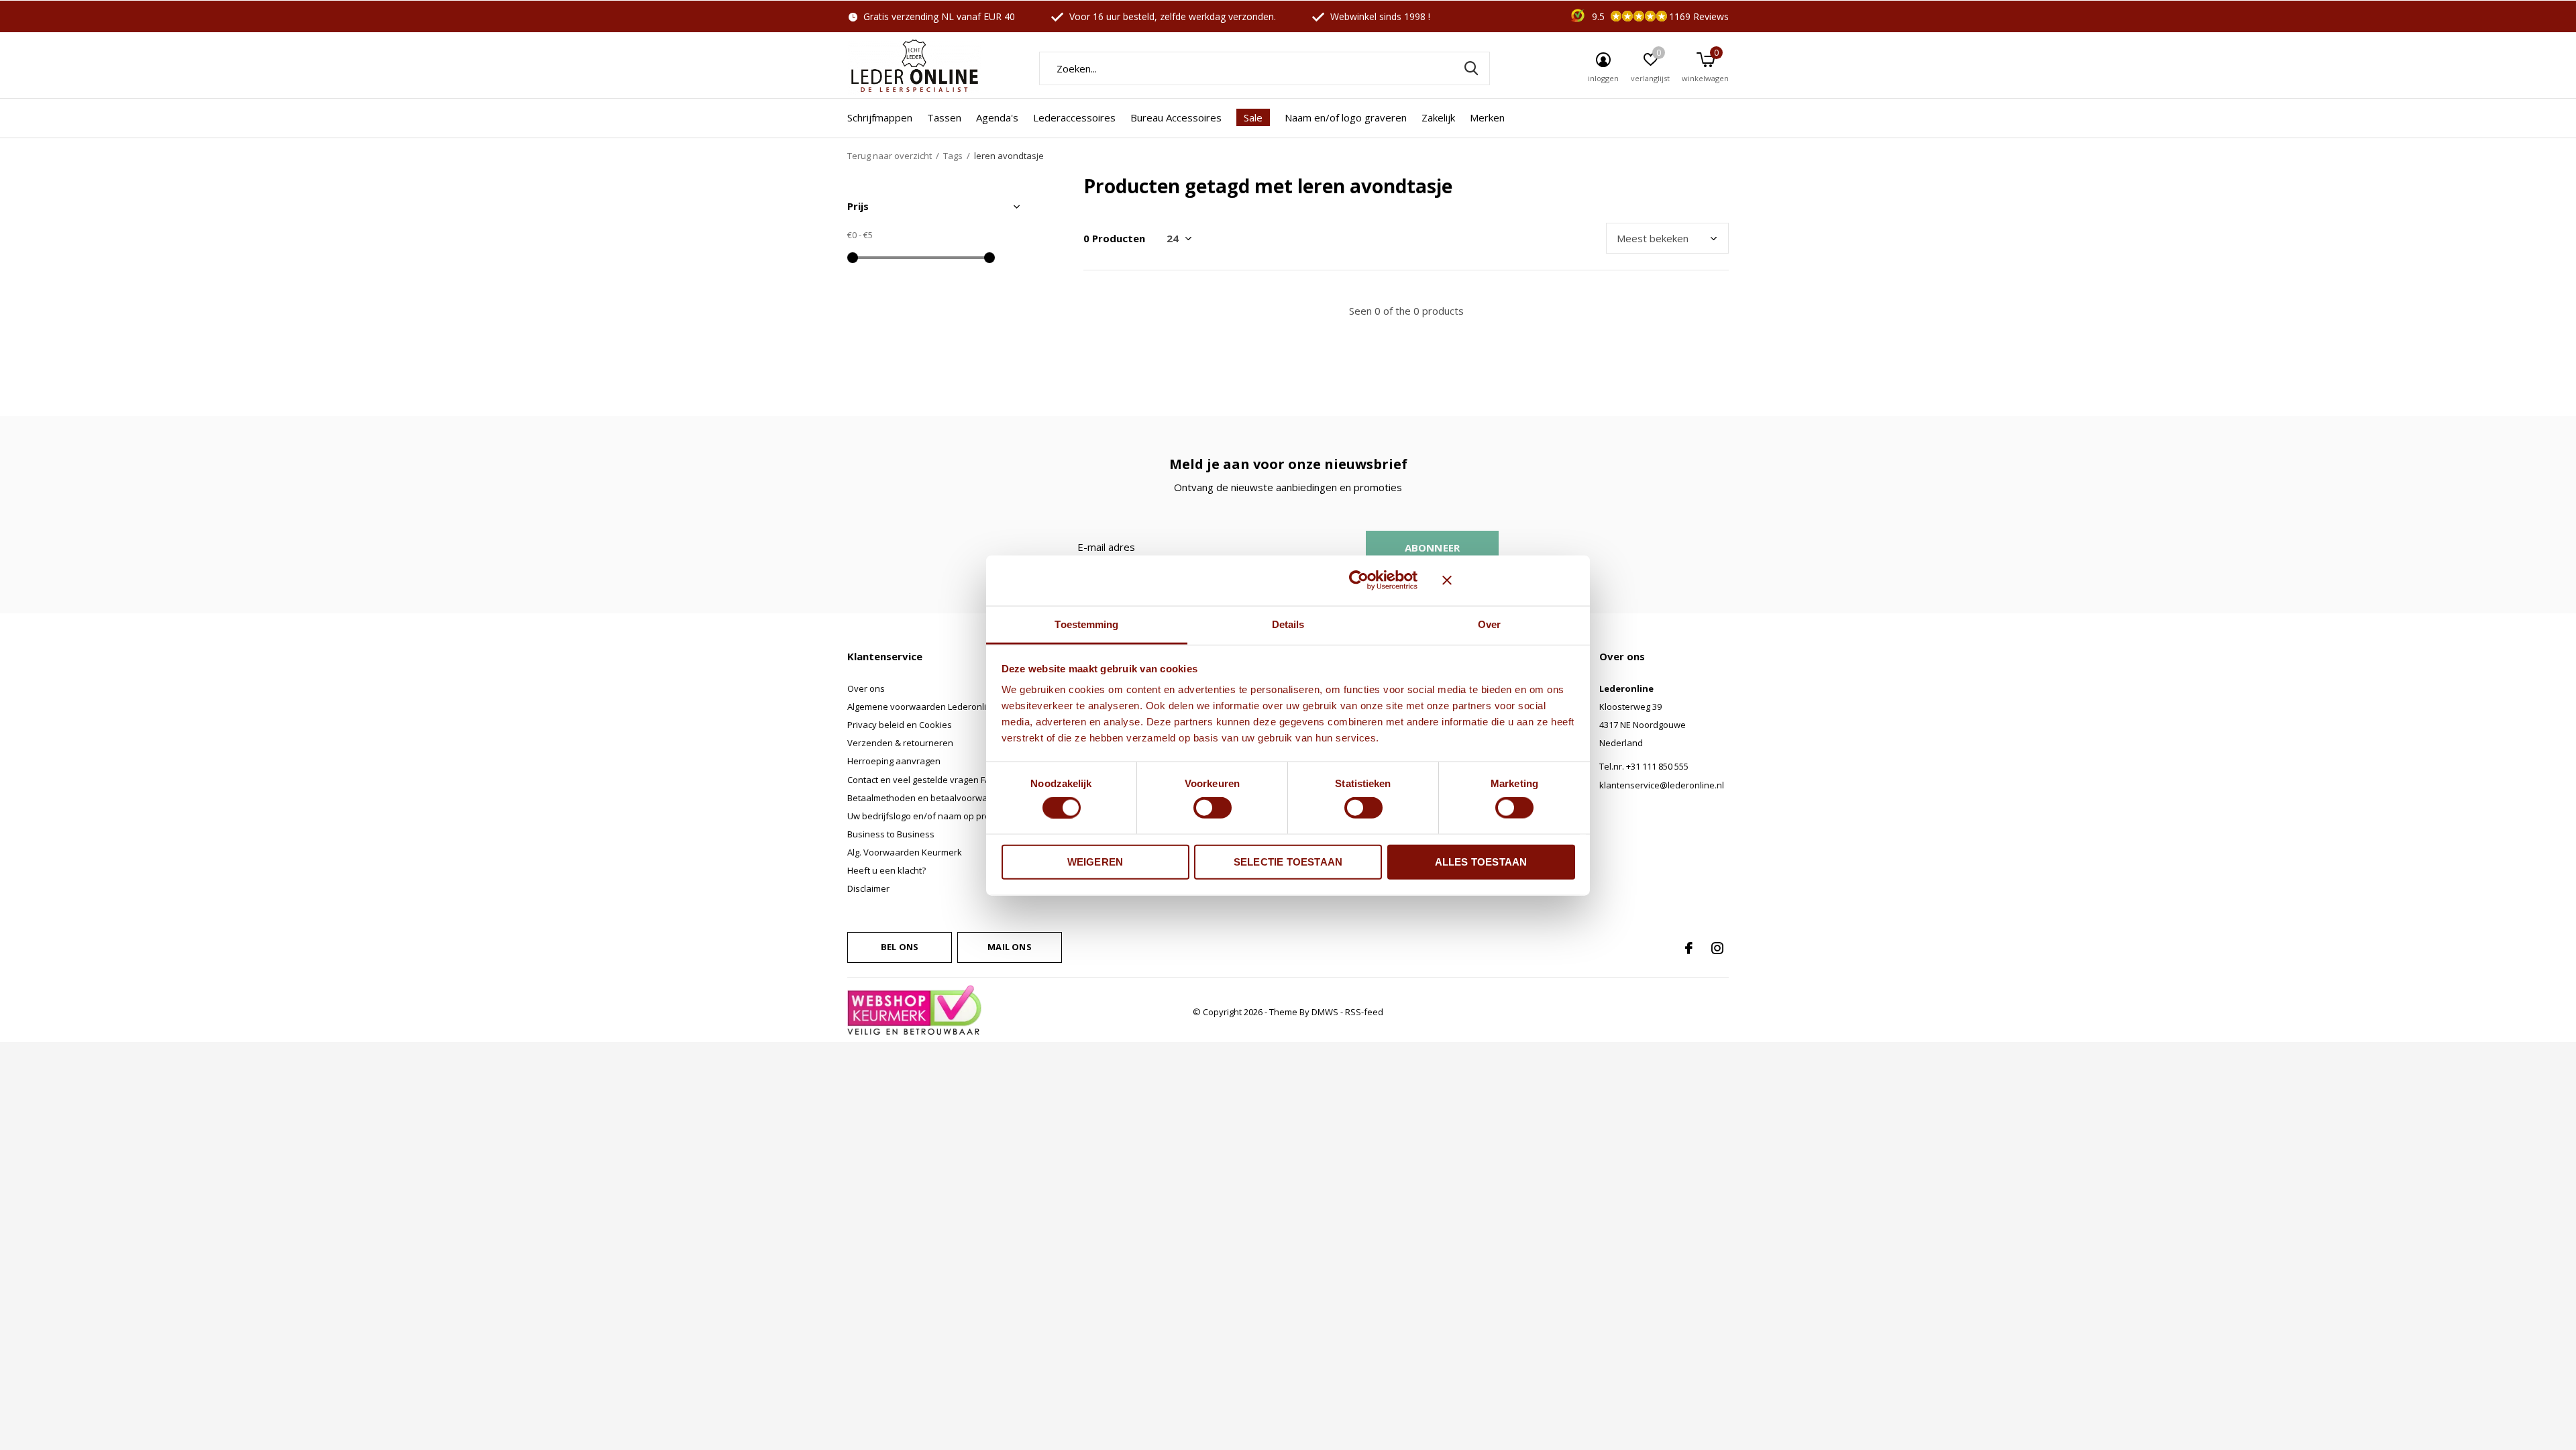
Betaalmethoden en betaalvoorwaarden (930, 798)
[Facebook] (1689, 948)
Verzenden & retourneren (900, 743)
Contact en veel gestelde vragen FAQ (922, 780)
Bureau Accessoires (1176, 117)
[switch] (1213, 808)
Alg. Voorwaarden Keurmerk (905, 852)
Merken (1487, 117)
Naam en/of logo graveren (1346, 117)
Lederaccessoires (1074, 117)
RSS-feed (1364, 1012)
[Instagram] (1717, 948)
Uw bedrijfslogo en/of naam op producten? (935, 816)
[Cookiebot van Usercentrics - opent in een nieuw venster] (1359, 580)
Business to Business (891, 834)
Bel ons (900, 947)
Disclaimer (868, 888)
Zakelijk (1438, 117)
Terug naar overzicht (890, 156)
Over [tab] (1489, 624)
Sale (1253, 117)
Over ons (866, 688)
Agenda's (997, 117)
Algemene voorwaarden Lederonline (922, 707)
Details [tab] (1288, 624)
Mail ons (1009, 947)
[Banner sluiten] (1509, 580)
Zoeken (1471, 68)
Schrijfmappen (880, 117)
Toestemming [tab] (1086, 624)
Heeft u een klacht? (887, 870)
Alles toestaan (1481, 861)
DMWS (1325, 1012)
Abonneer (1433, 548)
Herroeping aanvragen (894, 761)
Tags (953, 156)
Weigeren (1095, 861)
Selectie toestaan (1288, 861)
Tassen (944, 117)
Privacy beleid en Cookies (900, 725)
